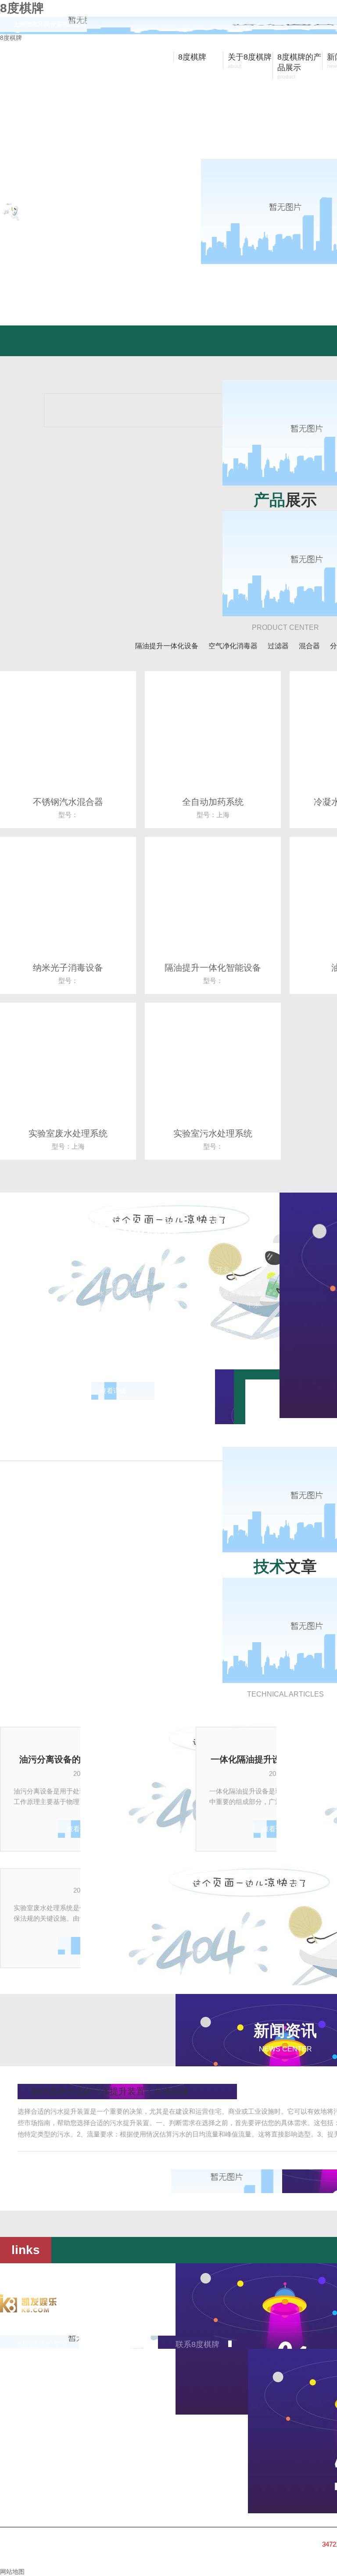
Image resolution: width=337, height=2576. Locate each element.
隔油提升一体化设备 (167, 646)
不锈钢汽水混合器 (68, 802)
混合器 (309, 646)
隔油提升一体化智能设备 (213, 968)
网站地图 (12, 2572)
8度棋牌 (11, 38)
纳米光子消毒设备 (68, 968)
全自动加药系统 (213, 802)
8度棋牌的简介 (43, 2344)
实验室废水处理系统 (68, 1133)
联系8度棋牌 (197, 2344)
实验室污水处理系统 (213, 1133)
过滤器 (278, 646)
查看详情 (113, 1391)
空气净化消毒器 (233, 646)
